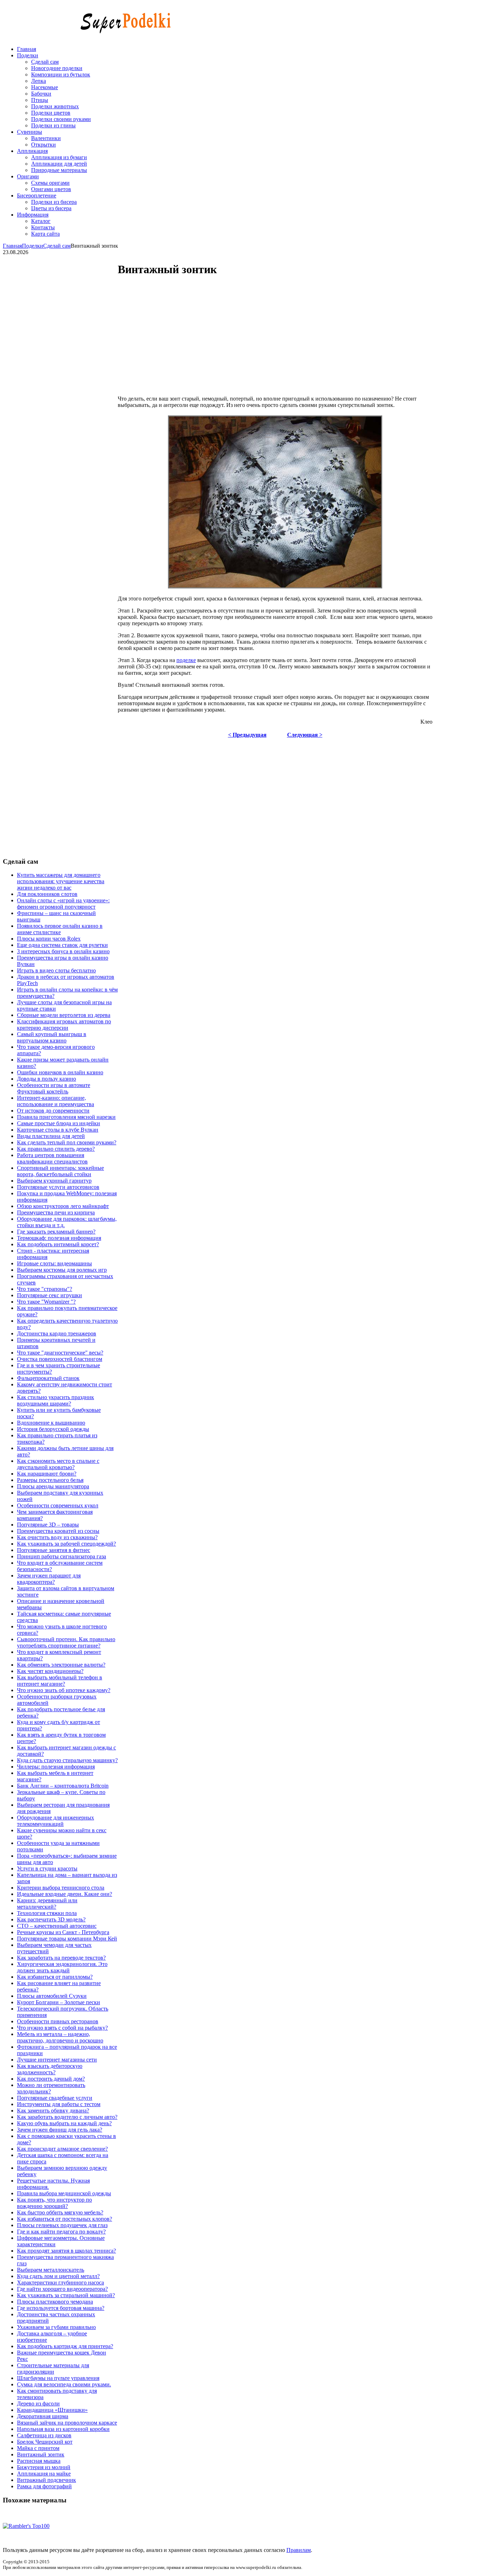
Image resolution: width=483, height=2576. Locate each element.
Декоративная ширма (43, 2416)
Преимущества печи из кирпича (56, 1212)
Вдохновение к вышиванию (51, 1423)
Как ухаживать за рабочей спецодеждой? (66, 1544)
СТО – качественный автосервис (57, 1926)
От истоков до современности (53, 1111)
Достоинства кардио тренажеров (57, 1333)
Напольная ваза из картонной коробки (63, 2429)
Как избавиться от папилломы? (55, 1977)
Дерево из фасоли (38, 2403)
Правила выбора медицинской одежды (64, 2193)
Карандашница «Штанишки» (52, 2410)
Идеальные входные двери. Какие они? (65, 1894)
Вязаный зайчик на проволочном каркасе (67, 2423)
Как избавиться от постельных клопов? (65, 2219)
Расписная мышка (39, 2461)
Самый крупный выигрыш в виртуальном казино (52, 1037)
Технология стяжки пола (47, 1913)
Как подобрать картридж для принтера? (65, 2346)
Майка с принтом (38, 2448)
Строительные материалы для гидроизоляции (53, 2368)
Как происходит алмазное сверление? (62, 2149)
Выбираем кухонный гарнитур (54, 1181)
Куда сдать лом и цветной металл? (58, 2276)
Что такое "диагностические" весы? (60, 1353)
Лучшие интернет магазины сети (57, 2060)
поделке (186, 660)
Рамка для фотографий (44, 2486)
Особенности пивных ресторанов (58, 2021)
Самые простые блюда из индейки (59, 1123)
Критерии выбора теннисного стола (61, 1888)
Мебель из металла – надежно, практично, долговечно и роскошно (60, 2037)
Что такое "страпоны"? (45, 1289)
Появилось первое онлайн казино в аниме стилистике (60, 929)
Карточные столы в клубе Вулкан (58, 1130)
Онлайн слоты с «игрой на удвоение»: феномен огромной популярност (63, 904)
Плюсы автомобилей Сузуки (52, 1996)
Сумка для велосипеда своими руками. (64, 2384)
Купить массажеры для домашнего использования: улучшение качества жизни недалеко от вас (61, 881)
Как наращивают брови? (47, 1474)
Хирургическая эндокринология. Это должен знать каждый (62, 1967)
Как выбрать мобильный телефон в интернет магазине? (60, 1681)
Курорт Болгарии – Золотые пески (59, 2002)
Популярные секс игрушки (50, 1295)
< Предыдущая (247, 735)
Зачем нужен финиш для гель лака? (60, 2130)
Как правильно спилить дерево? (56, 1149)
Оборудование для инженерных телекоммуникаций (56, 1821)
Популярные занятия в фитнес (54, 1550)
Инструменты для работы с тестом (59, 2104)
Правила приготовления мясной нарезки (66, 1117)
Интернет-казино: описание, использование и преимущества (56, 1101)
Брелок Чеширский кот (45, 2442)
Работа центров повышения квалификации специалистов (52, 1158)
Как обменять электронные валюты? (61, 1665)
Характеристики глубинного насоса (60, 2282)
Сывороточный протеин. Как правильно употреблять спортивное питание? (66, 1642)
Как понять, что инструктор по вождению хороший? (54, 2203)
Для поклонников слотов (47, 894)
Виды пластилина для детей (51, 1136)
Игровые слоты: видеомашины (54, 1263)
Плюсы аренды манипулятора (53, 1486)
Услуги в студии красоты (47, 1868)
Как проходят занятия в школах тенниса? (66, 2251)
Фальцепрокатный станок (48, 1378)
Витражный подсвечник (46, 2480)
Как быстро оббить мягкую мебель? (60, 2212)
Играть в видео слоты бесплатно (56, 970)
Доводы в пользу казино (46, 1079)
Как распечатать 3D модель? (51, 1919)
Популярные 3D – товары (48, 1525)
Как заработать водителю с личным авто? (67, 2117)
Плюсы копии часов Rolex (49, 939)
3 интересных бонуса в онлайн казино (63, 951)
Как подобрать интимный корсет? (58, 1244)
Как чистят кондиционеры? (50, 1671)
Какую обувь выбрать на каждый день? (64, 2123)
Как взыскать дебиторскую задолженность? (50, 2069)
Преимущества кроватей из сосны (58, 1531)
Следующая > (305, 735)
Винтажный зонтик (41, 2454)
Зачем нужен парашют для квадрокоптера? (49, 1579)
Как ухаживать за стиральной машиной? (66, 2295)
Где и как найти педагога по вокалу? (61, 2232)
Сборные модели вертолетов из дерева (64, 1015)
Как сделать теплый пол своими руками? (67, 1142)
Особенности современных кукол (58, 1505)
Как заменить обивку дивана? (53, 2111)
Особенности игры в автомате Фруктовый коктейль (54, 1088)
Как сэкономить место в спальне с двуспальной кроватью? (58, 1464)
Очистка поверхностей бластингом (60, 1359)
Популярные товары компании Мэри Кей (67, 1939)
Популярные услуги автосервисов (58, 1187)
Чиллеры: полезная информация (56, 1767)
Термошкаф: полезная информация (59, 1238)
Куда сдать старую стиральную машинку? (67, 1760)
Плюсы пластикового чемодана (55, 2302)
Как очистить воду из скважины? (57, 1537)
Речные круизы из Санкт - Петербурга (63, 1932)
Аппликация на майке (44, 2474)
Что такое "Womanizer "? (46, 1302)
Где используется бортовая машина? (61, 2308)
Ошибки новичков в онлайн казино (60, 1072)
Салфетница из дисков (44, 2435)
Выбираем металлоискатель (51, 2270)
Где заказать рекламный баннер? (56, 1232)
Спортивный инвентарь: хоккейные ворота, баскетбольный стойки (60, 1171)
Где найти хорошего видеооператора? (62, 2289)
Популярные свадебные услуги (55, 2098)
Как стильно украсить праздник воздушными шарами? (56, 1400)
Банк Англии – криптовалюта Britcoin (63, 1786)
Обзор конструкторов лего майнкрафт (63, 1206)
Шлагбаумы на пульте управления (58, 2378)
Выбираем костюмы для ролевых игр (62, 1270)
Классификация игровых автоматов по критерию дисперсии (64, 1025)
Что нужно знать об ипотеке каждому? (64, 1690)
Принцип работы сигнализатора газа (62, 1556)
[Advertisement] (270, 337)
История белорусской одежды (53, 1429)
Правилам (299, 2550)
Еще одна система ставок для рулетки (62, 945)
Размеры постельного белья (50, 1480)
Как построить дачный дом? (51, 2079)
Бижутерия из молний (44, 2467)
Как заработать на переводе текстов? (61, 1958)
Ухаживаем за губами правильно (56, 2327)
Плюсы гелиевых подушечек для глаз (62, 2225)
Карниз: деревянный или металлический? (47, 1904)
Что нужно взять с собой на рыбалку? (62, 2028)
